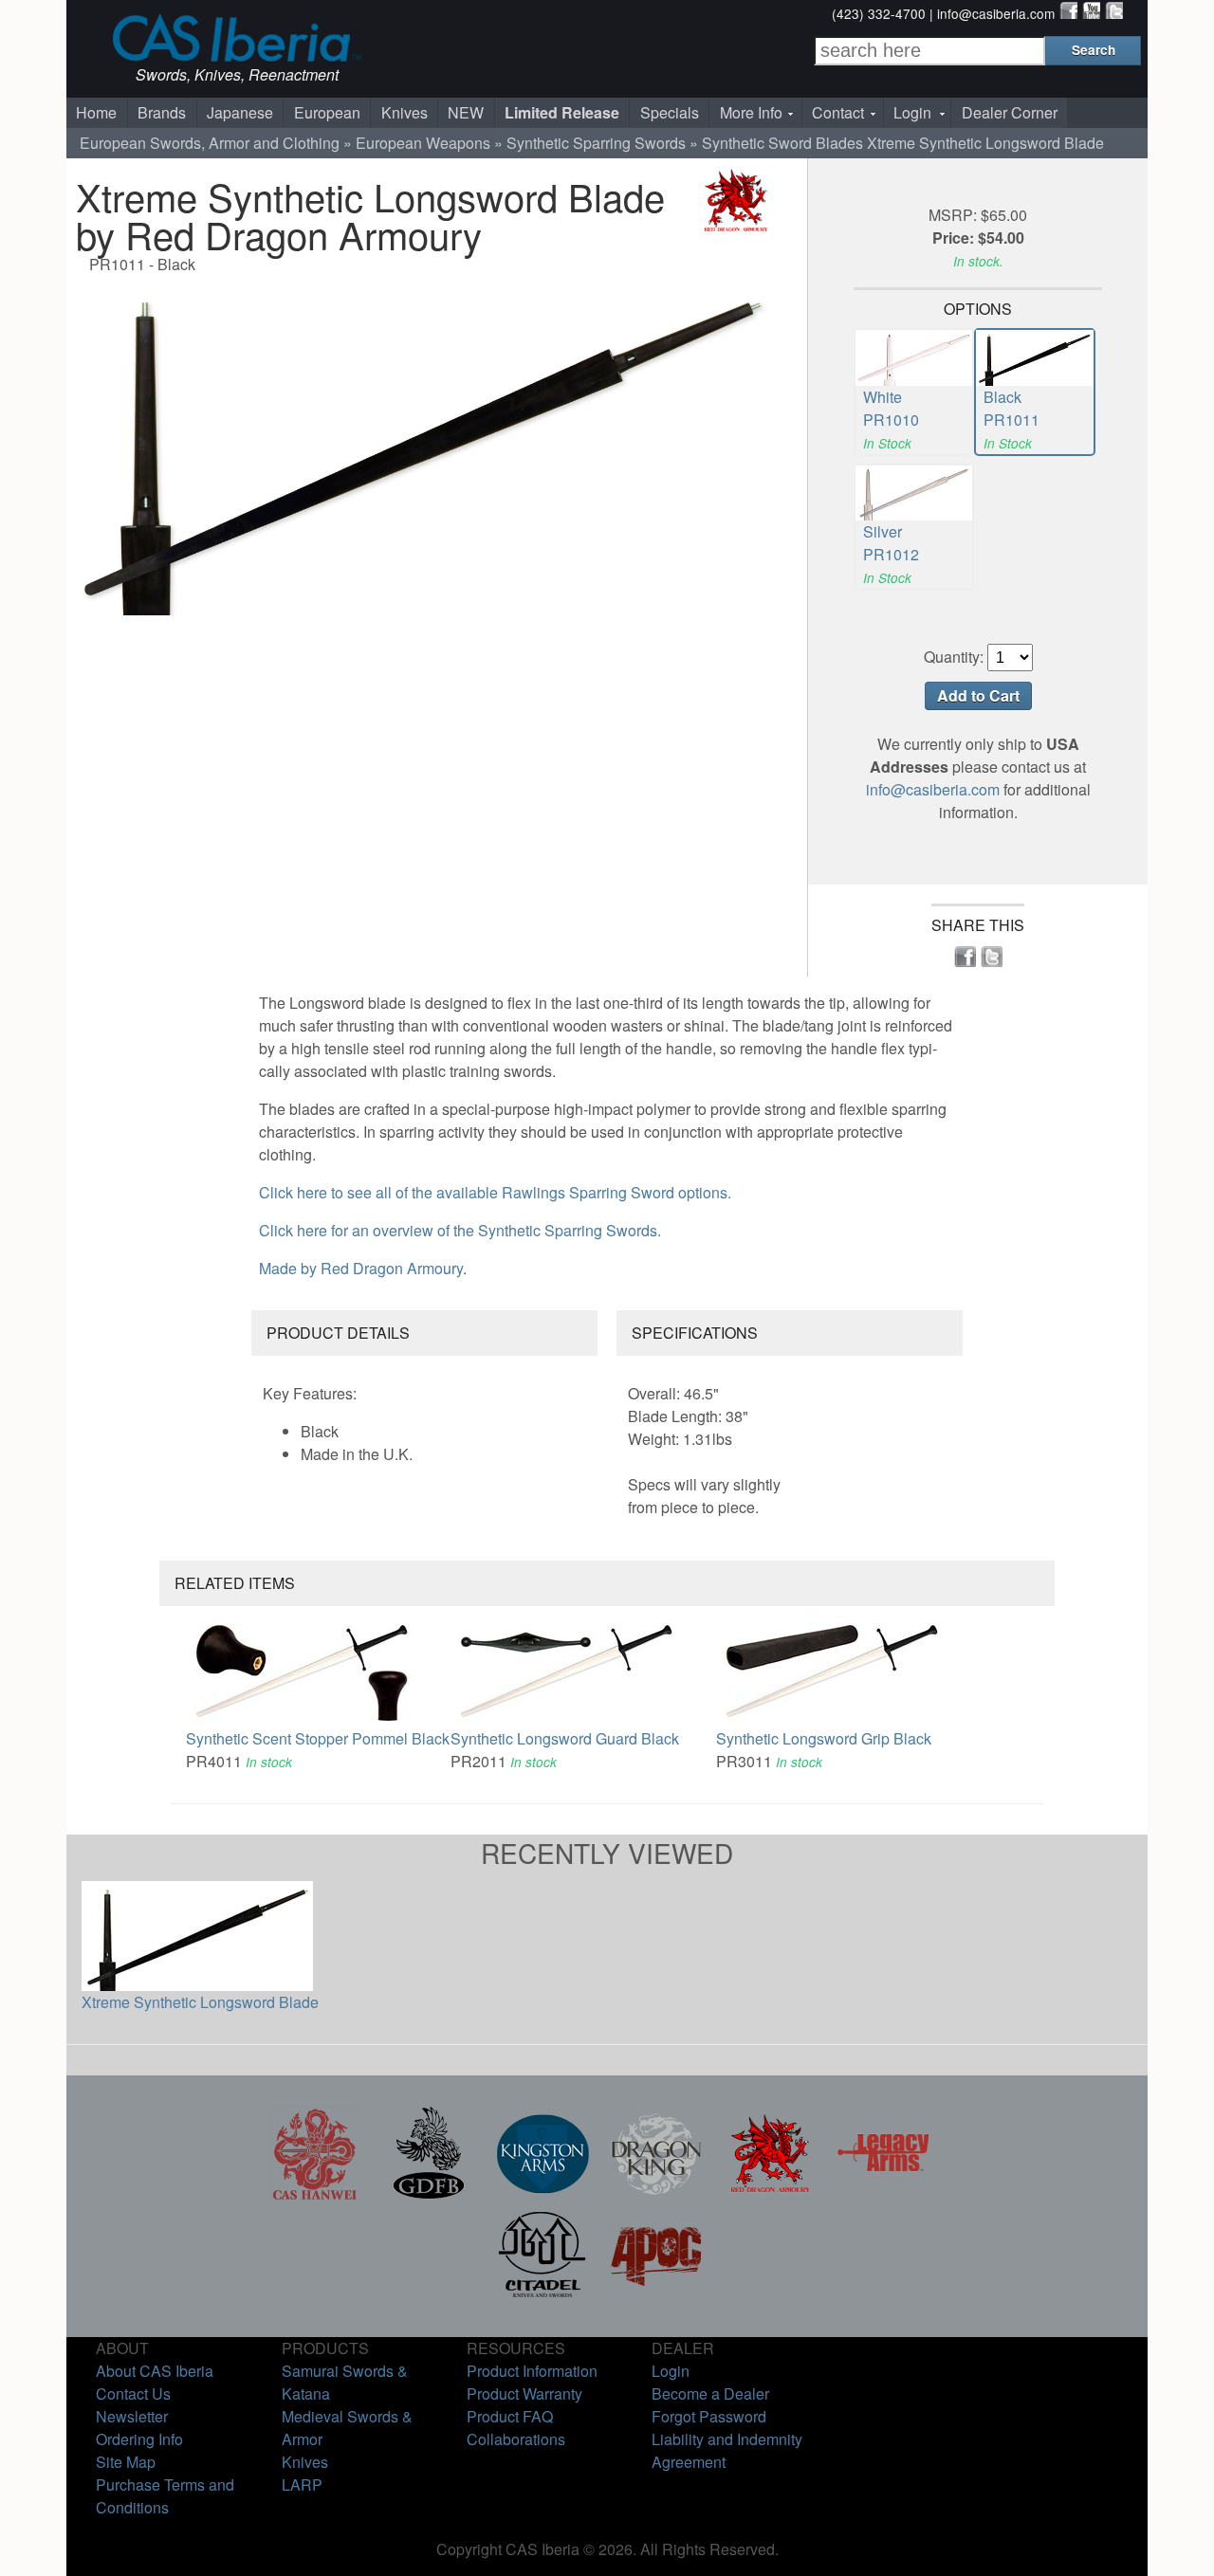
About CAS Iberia (155, 2371)
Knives (405, 112)
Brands (162, 112)
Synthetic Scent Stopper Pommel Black (318, 1738)
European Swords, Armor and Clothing (210, 143)
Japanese (240, 112)
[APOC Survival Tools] (656, 2295)
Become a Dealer (710, 2393)
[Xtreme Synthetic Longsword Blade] (422, 445)
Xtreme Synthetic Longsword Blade (200, 2002)
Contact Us (133, 2393)
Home (96, 112)
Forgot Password (709, 2416)
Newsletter (132, 2416)
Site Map (126, 2462)
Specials (670, 112)
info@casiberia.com (996, 13)
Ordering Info (139, 2439)
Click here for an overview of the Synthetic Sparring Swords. (460, 1230)
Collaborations (516, 2439)
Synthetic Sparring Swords (596, 143)
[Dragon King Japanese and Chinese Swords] (656, 2194)
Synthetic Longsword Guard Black (565, 1738)
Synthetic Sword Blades (782, 143)
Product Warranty (524, 2393)
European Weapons (423, 143)
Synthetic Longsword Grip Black (824, 1738)
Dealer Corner (1010, 112)
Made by (361, 1268)
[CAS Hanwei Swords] (315, 2194)
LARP (302, 2485)
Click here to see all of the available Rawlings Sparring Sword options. (495, 1192)
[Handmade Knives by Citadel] (543, 2295)
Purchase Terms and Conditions (165, 2496)
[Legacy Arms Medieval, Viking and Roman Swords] (884, 2194)
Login (912, 112)
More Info (751, 112)
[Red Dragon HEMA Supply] (770, 2194)
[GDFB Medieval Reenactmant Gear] (429, 2194)
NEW (466, 112)
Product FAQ (510, 2416)
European (327, 112)
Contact (838, 112)
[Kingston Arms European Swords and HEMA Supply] (543, 2194)
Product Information (532, 2371)
